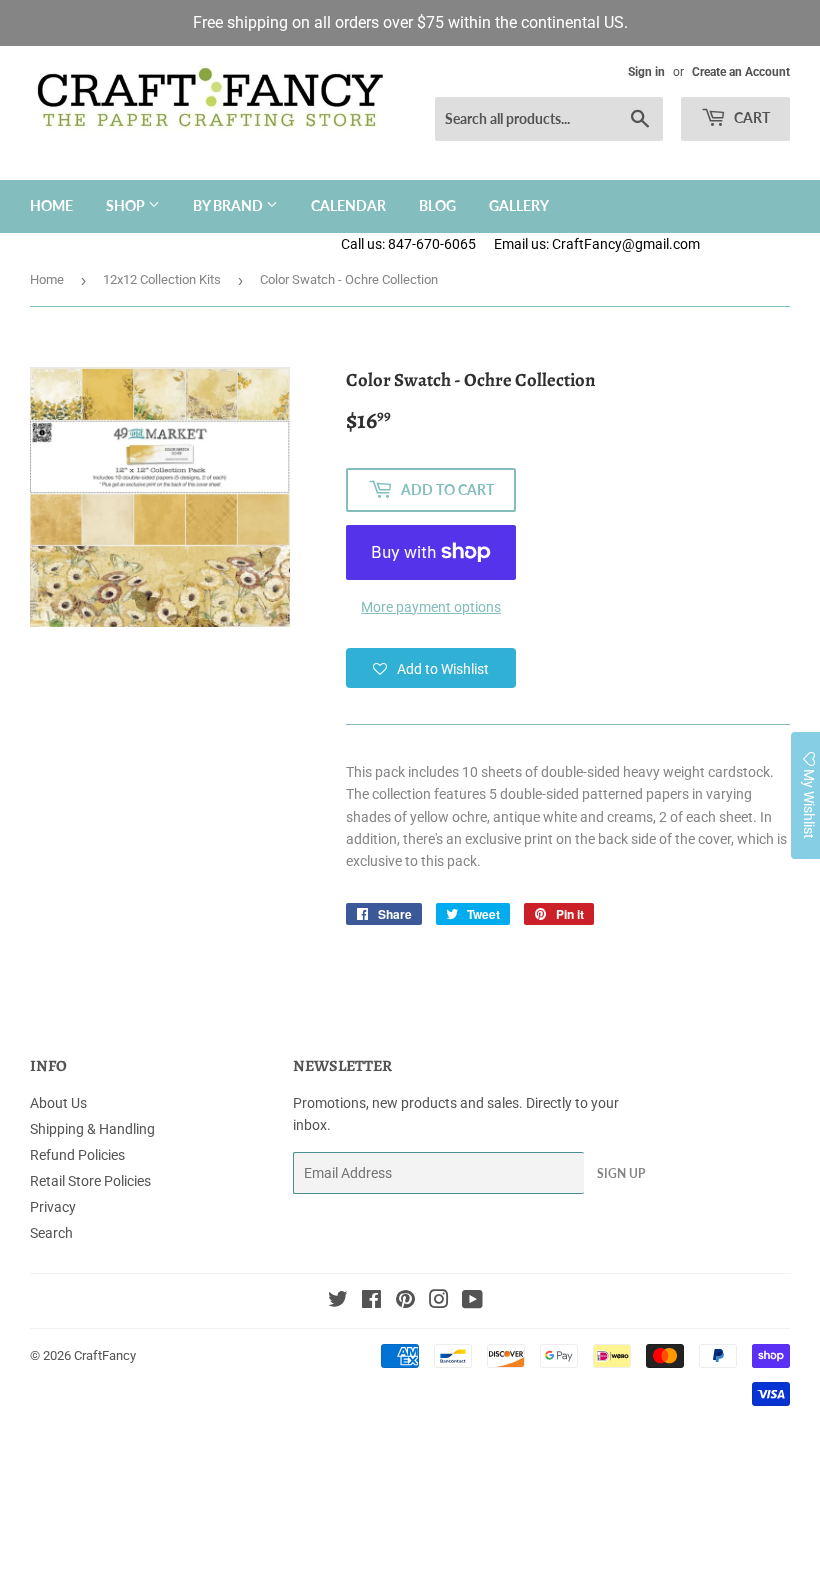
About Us (58, 1103)
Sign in (646, 72)
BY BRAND (229, 205)
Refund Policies (77, 1155)
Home (51, 205)
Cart (750, 117)
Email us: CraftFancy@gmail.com (657, 244)
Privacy (53, 1207)
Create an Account (741, 72)
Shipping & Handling (92, 1129)
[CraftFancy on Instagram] (439, 1302)
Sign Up (621, 1173)
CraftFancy (105, 1355)
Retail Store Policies (90, 1181)
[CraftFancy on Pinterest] (405, 1302)
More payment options (431, 607)
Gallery (519, 205)
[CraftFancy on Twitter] (338, 1302)
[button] (431, 668)
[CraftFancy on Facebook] (371, 1302)
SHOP (127, 205)
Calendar (348, 205)
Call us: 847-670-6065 (408, 244)
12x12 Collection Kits (162, 279)
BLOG (437, 205)
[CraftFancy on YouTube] (472, 1302)
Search (51, 1233)
